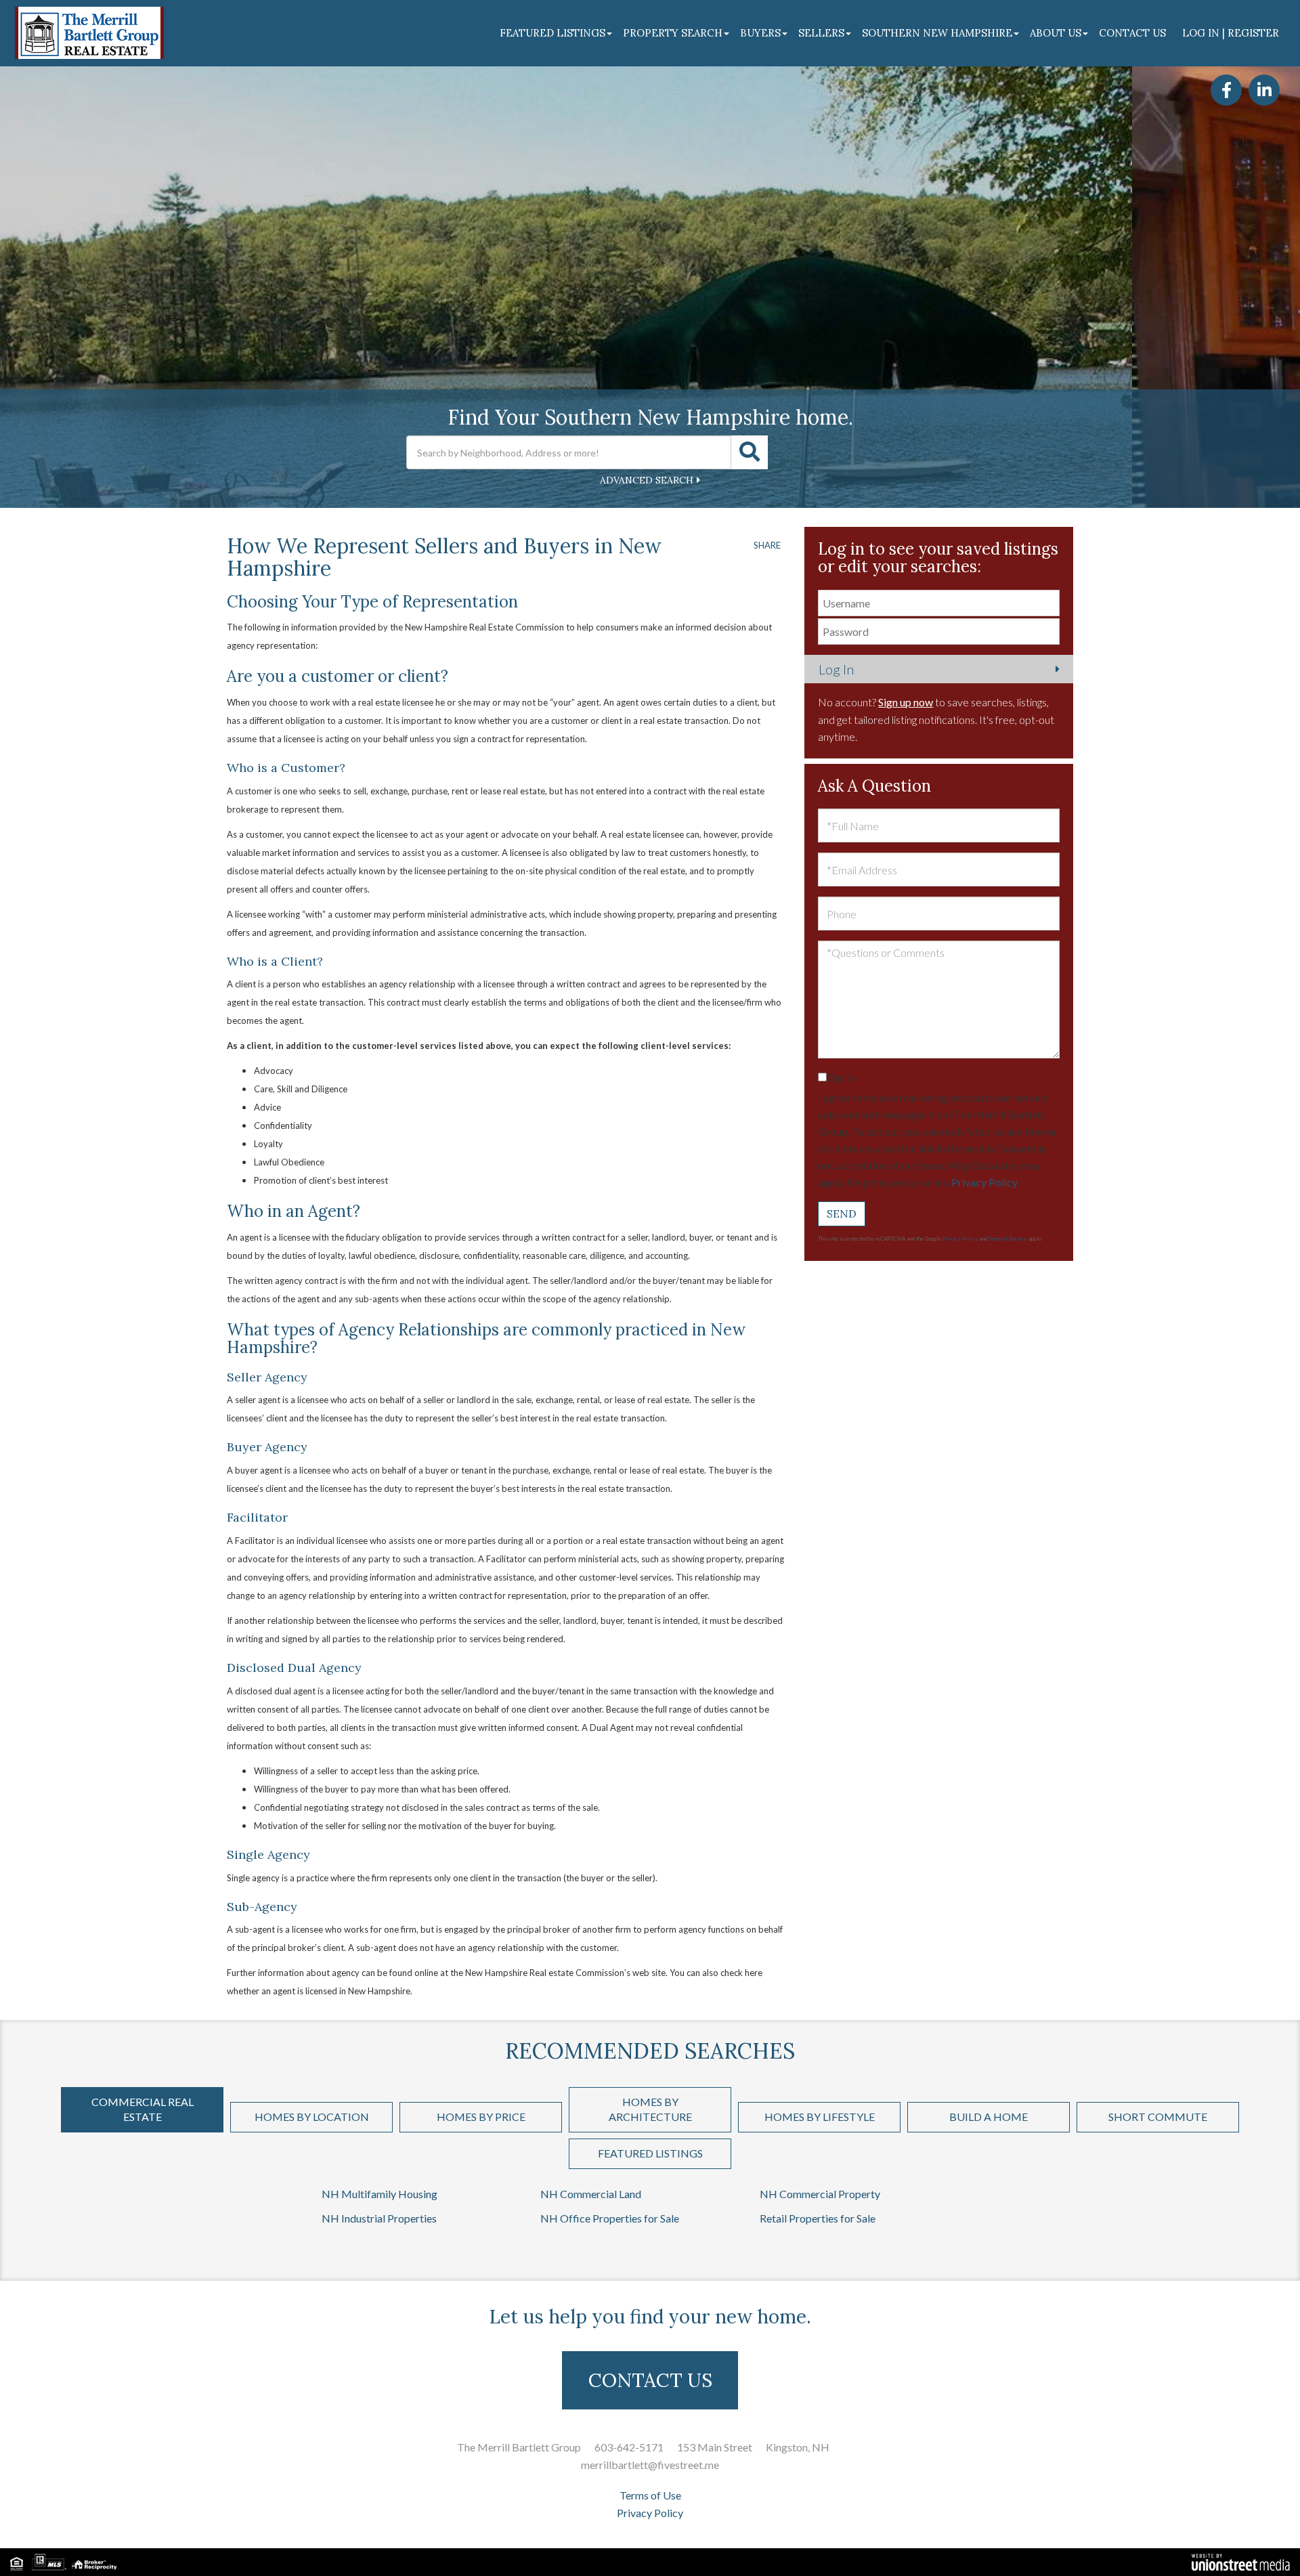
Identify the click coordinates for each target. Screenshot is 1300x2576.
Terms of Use (650, 2495)
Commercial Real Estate (143, 2109)
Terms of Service (1008, 1239)
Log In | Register (1231, 33)
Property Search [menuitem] (673, 33)
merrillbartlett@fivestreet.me (650, 2465)
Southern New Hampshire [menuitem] (937, 33)
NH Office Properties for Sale (610, 2218)
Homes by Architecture (650, 2109)
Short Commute (1158, 2117)
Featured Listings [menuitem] (552, 33)
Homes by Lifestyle (820, 2117)
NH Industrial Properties (379, 2218)
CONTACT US (650, 2380)
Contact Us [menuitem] (1132, 33)
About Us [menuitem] (1056, 33)
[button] (750, 452)
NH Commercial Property (820, 2194)
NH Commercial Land (591, 2194)
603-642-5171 (629, 2447)
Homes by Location (312, 2117)
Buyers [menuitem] (760, 33)
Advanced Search (647, 480)
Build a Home (989, 2117)
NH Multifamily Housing (380, 2194)
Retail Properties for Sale (818, 2218)
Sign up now (906, 702)
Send (842, 1214)
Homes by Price (481, 2117)
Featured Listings (650, 2153)
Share (767, 545)
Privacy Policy (984, 1182)
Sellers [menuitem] (821, 33)
